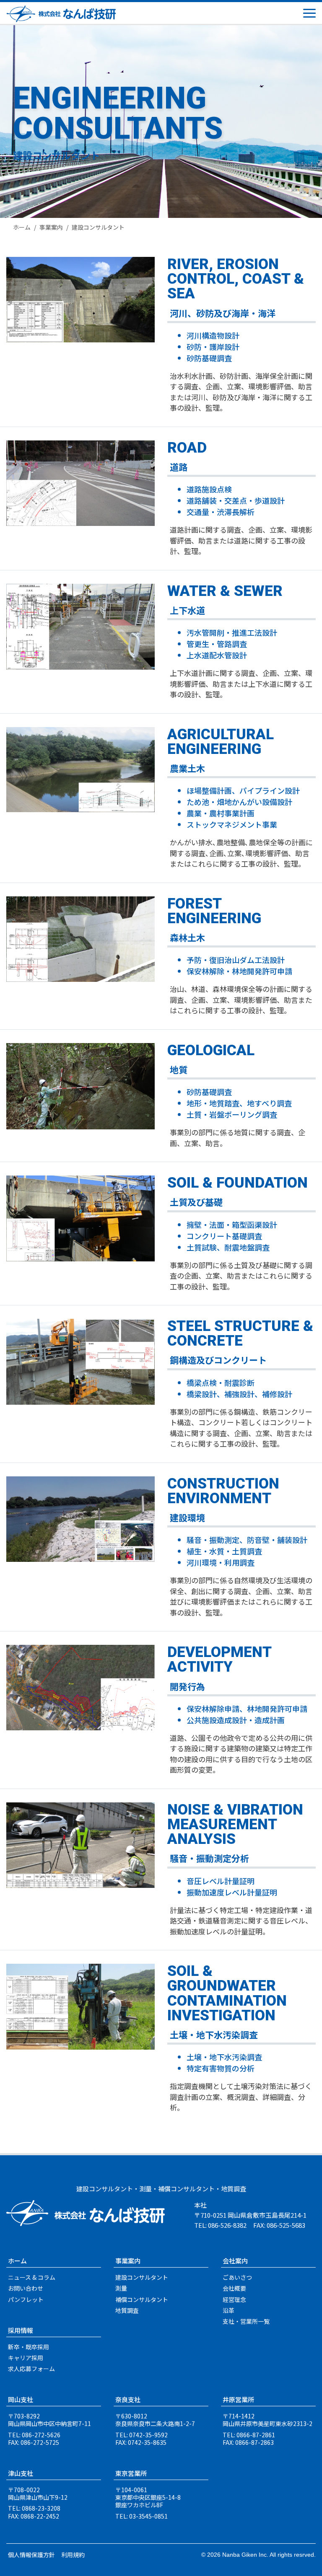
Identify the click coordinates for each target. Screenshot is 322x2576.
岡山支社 (21, 2399)
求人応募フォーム (31, 2369)
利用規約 (73, 2555)
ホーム (22, 227)
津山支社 (21, 2473)
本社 (200, 2205)
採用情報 (21, 2330)
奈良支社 (128, 2399)
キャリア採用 (26, 2358)
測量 (121, 2288)
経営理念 (234, 2299)
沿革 (229, 2310)
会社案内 (235, 2261)
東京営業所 (131, 2473)
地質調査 (127, 2310)
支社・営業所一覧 (246, 2321)
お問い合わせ (26, 2288)
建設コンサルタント (142, 2277)
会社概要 (234, 2288)
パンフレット (26, 2299)
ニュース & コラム (32, 2277)
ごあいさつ (237, 2277)
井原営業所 (238, 2399)
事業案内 (51, 227)
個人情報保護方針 (31, 2555)
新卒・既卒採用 (29, 2347)
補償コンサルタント (142, 2299)
